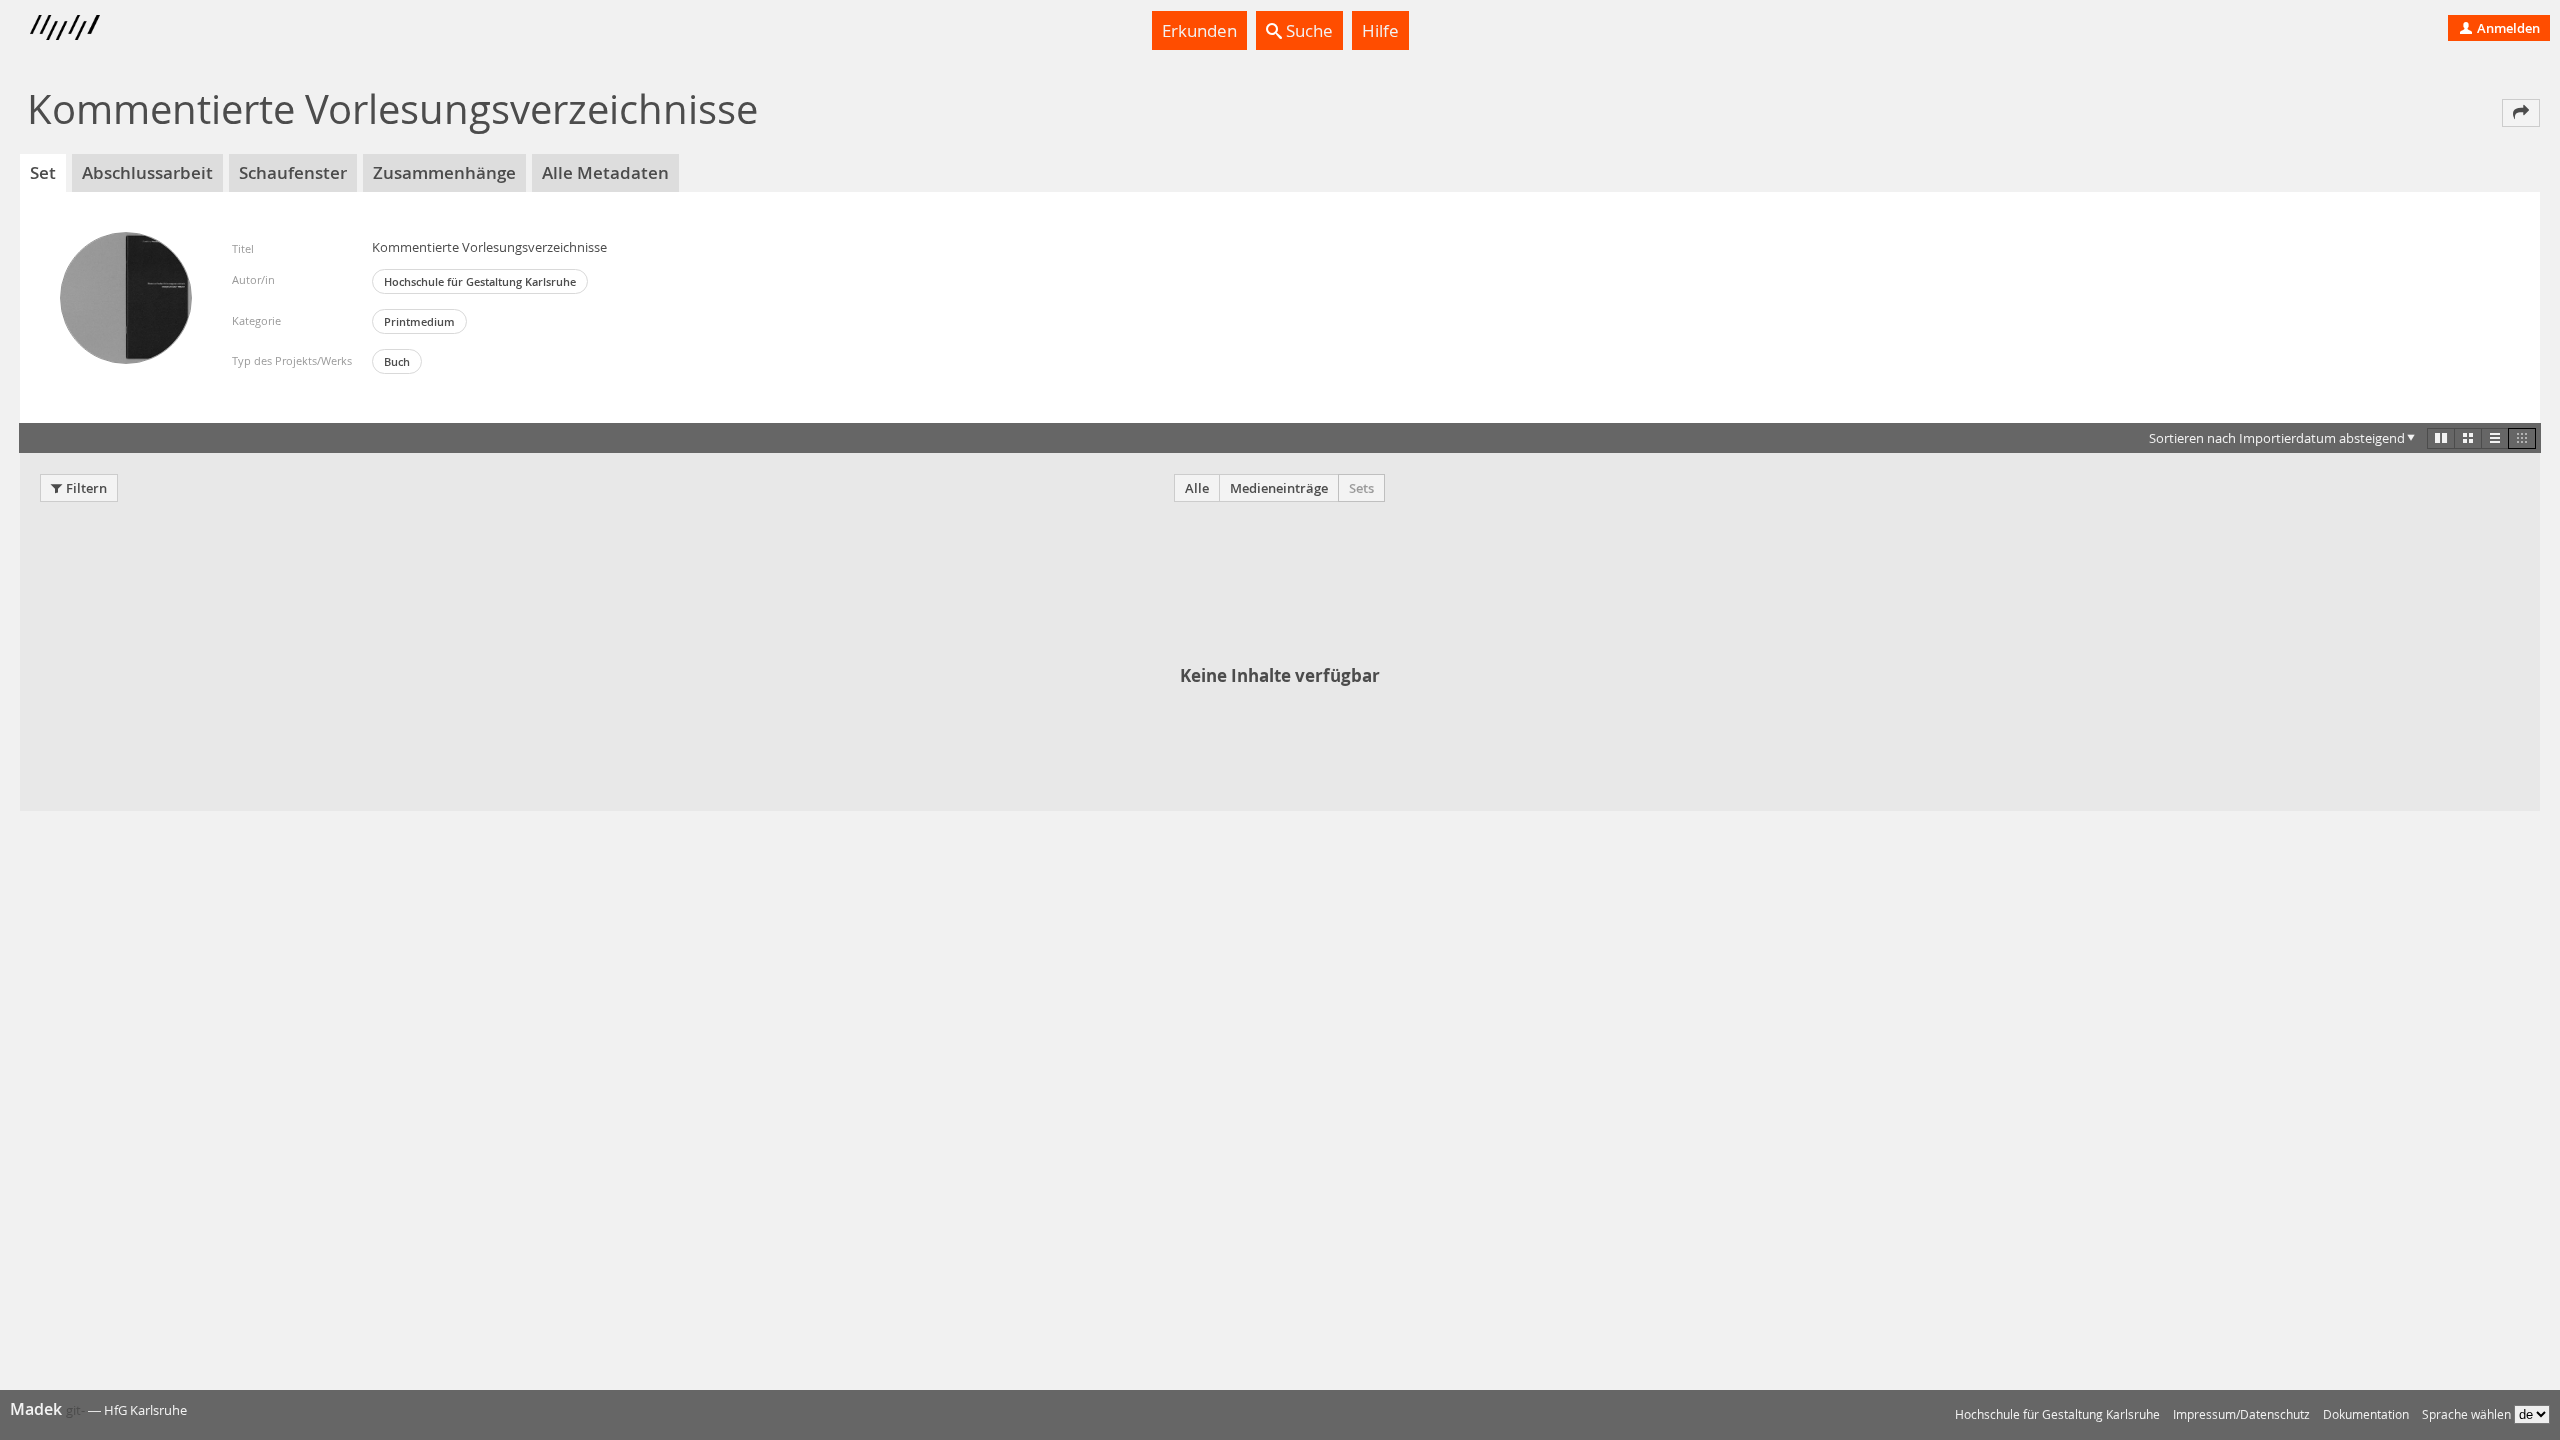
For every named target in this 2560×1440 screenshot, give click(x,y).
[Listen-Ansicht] (2495, 438)
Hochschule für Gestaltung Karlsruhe (480, 281)
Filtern (86, 488)
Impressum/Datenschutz (2241, 1414)
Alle (1197, 488)
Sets (1361, 488)
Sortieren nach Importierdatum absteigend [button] (2277, 438)
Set (43, 172)
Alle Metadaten (605, 172)
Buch (397, 361)
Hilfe (1380, 30)
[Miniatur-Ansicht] (2522, 438)
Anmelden (2507, 28)
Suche (1307, 30)
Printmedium (419, 321)
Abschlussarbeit (147, 172)
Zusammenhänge (444, 172)
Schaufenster (293, 172)
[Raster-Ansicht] (2468, 438)
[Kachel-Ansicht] (2441, 438)
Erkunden (1199, 30)
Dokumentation (2366, 1414)
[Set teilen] (2521, 113)
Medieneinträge (1279, 488)
